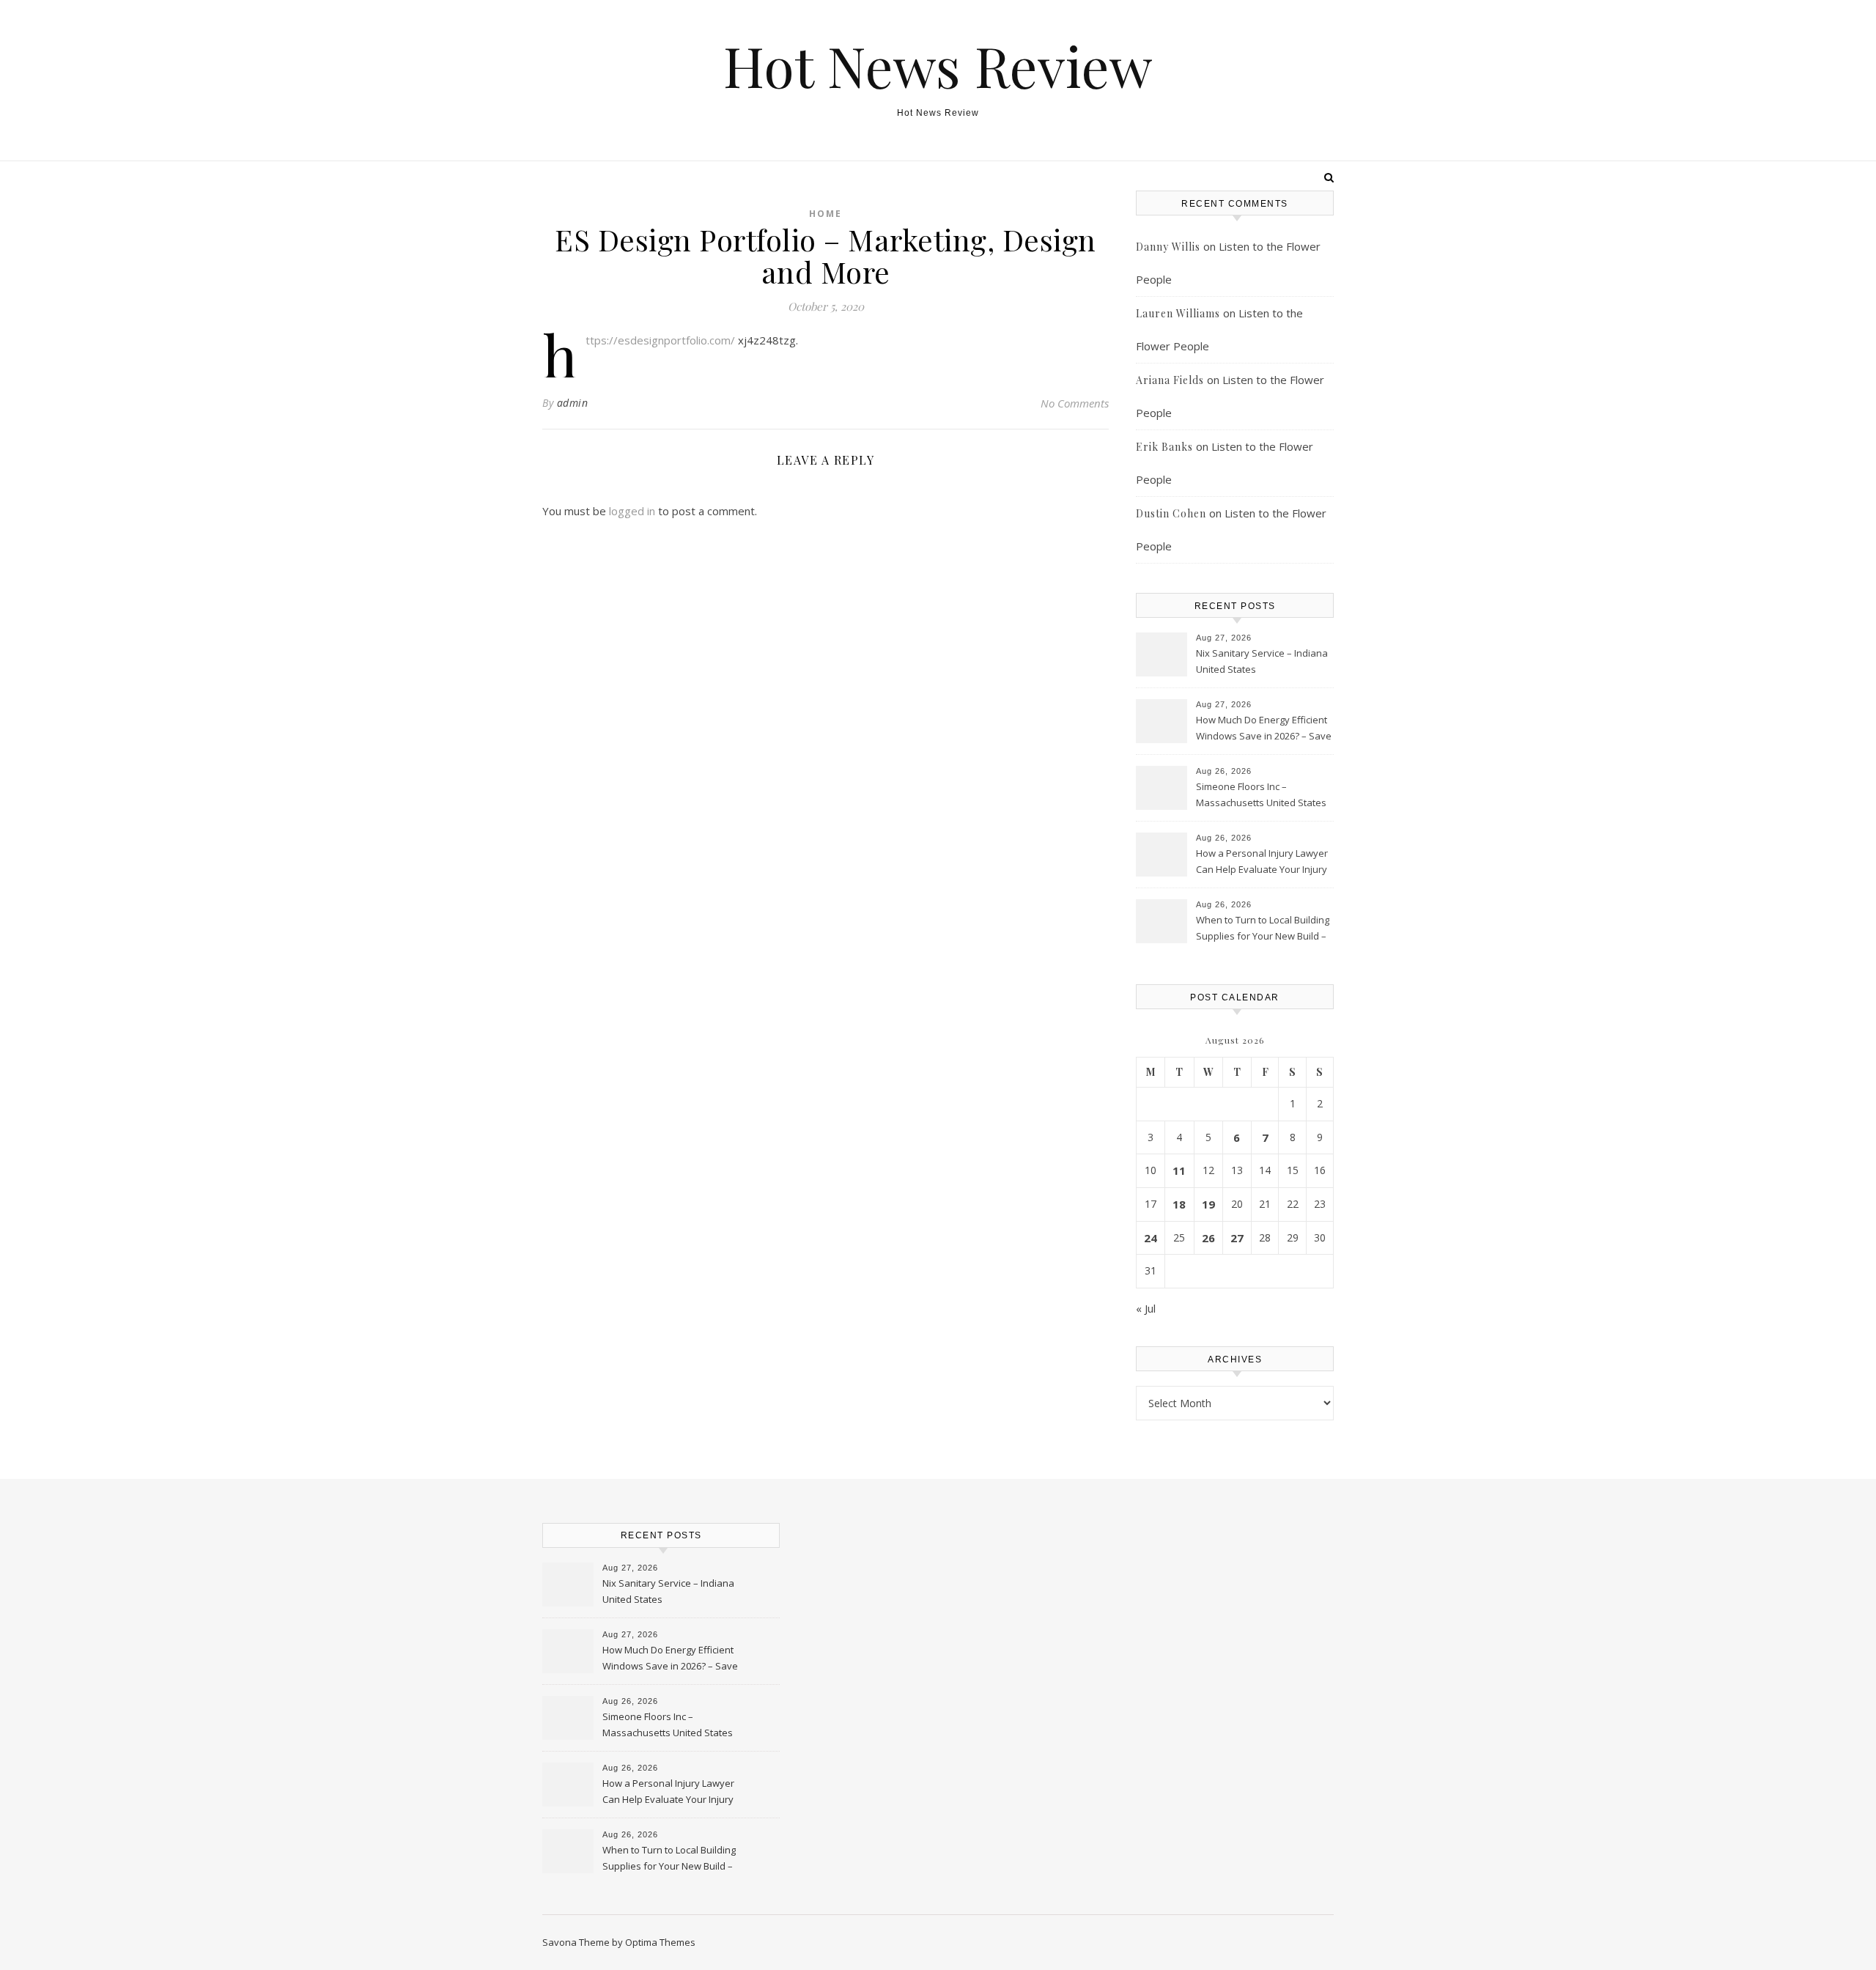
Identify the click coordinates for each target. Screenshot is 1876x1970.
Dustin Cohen (1171, 513)
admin (573, 403)
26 (1208, 1238)
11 (1179, 1170)
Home (826, 214)
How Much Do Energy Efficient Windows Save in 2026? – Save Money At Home (1264, 729)
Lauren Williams (1178, 313)
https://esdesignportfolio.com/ (660, 340)
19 (1208, 1204)
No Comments (1075, 403)
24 (1151, 1238)
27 (1237, 1238)
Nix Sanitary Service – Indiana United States (1262, 661)
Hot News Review (938, 66)
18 (1179, 1204)
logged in (632, 511)
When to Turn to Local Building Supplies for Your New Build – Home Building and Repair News (1263, 929)
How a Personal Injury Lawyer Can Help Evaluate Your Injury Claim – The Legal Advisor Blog (1263, 863)
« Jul (1146, 1308)
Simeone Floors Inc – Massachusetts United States (1261, 794)
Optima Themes (660, 1942)
